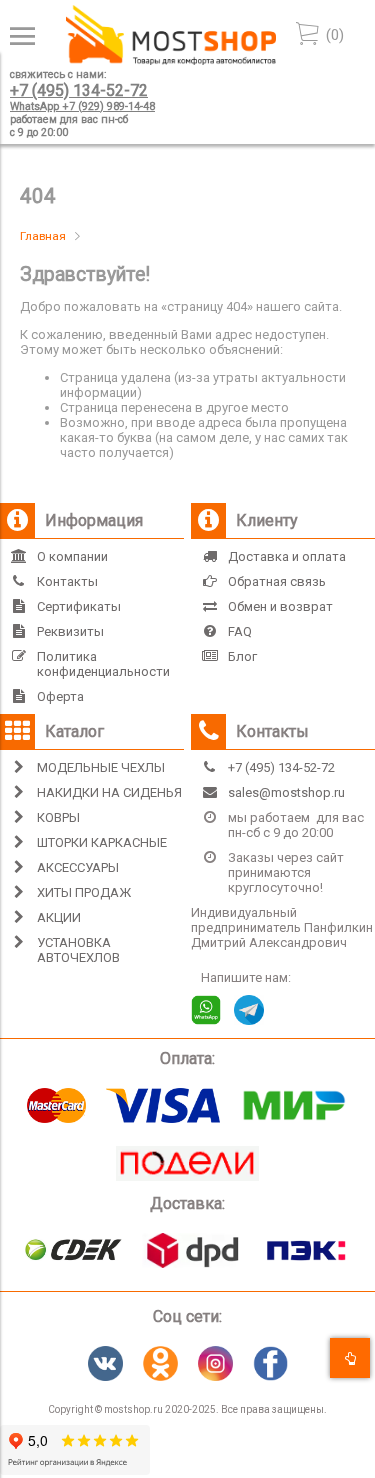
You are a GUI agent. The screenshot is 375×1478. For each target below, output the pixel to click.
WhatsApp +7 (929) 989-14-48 (82, 106)
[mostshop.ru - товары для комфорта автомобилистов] (171, 60)
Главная (43, 236)
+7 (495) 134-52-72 (79, 90)
